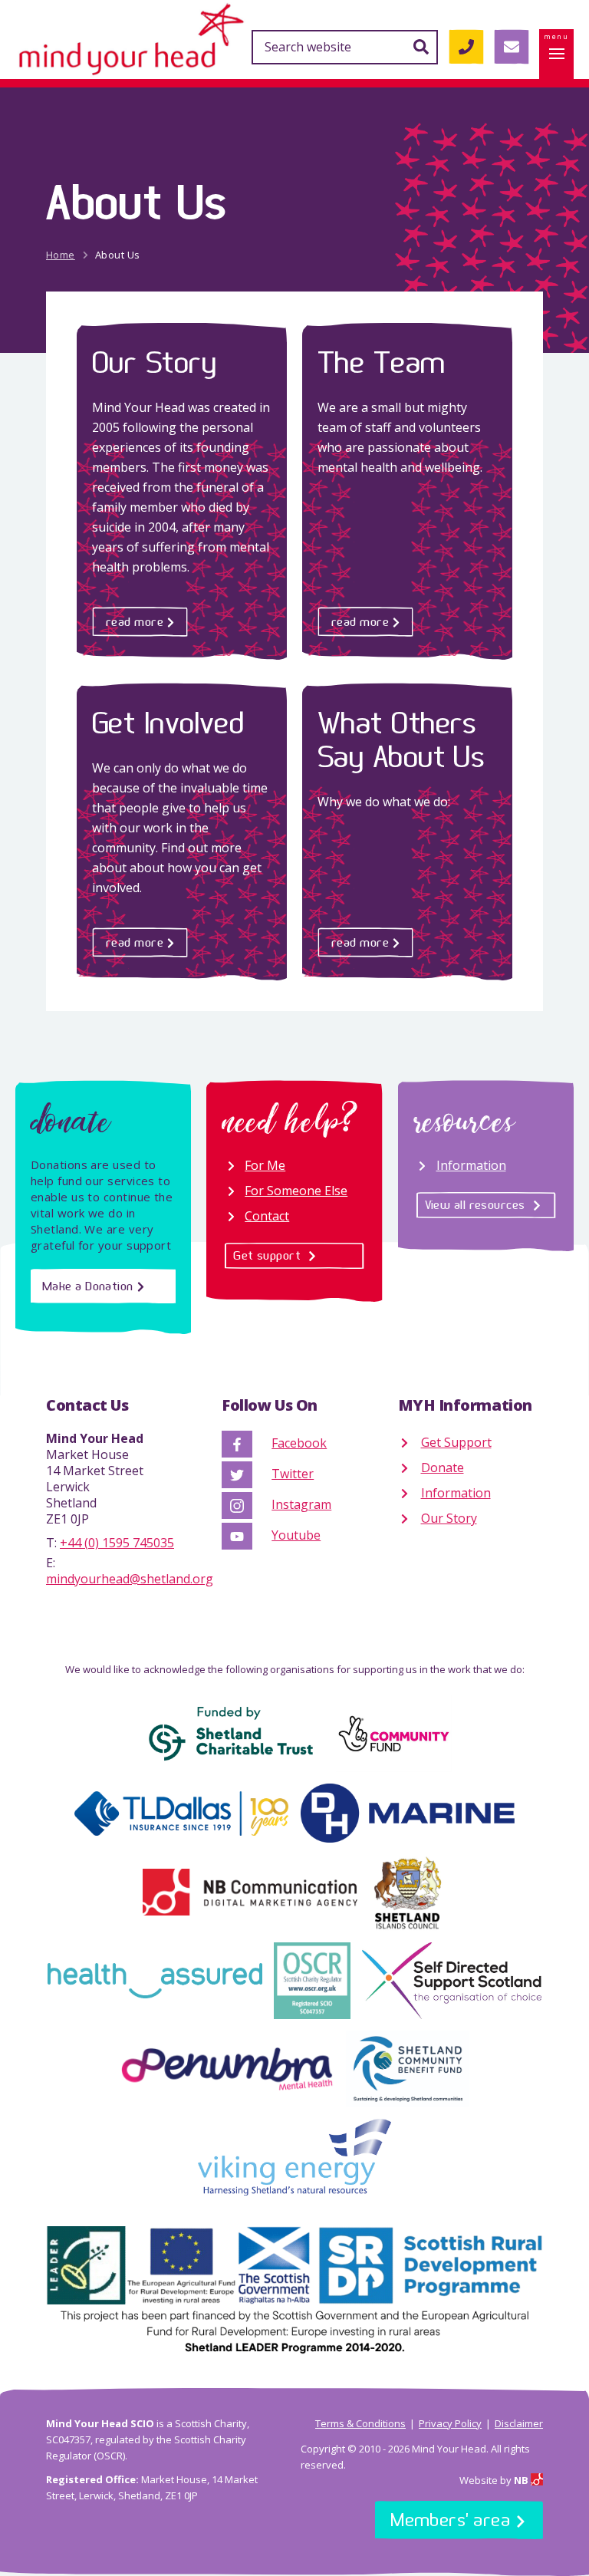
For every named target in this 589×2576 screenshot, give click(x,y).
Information (471, 1165)
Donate (443, 1468)
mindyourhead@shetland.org (130, 1579)
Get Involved (168, 722)
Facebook (299, 1443)
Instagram (301, 1504)
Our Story (154, 362)
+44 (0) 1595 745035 (117, 1543)
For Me (265, 1165)
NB (522, 2480)
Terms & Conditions (360, 2423)
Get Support (456, 1442)
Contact (267, 1216)
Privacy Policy (450, 2423)
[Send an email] (511, 47)
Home (61, 255)
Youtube (296, 1535)
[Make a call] (466, 47)
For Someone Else (296, 1191)
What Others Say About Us (401, 739)
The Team (382, 362)
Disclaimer (519, 2423)
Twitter (293, 1474)
